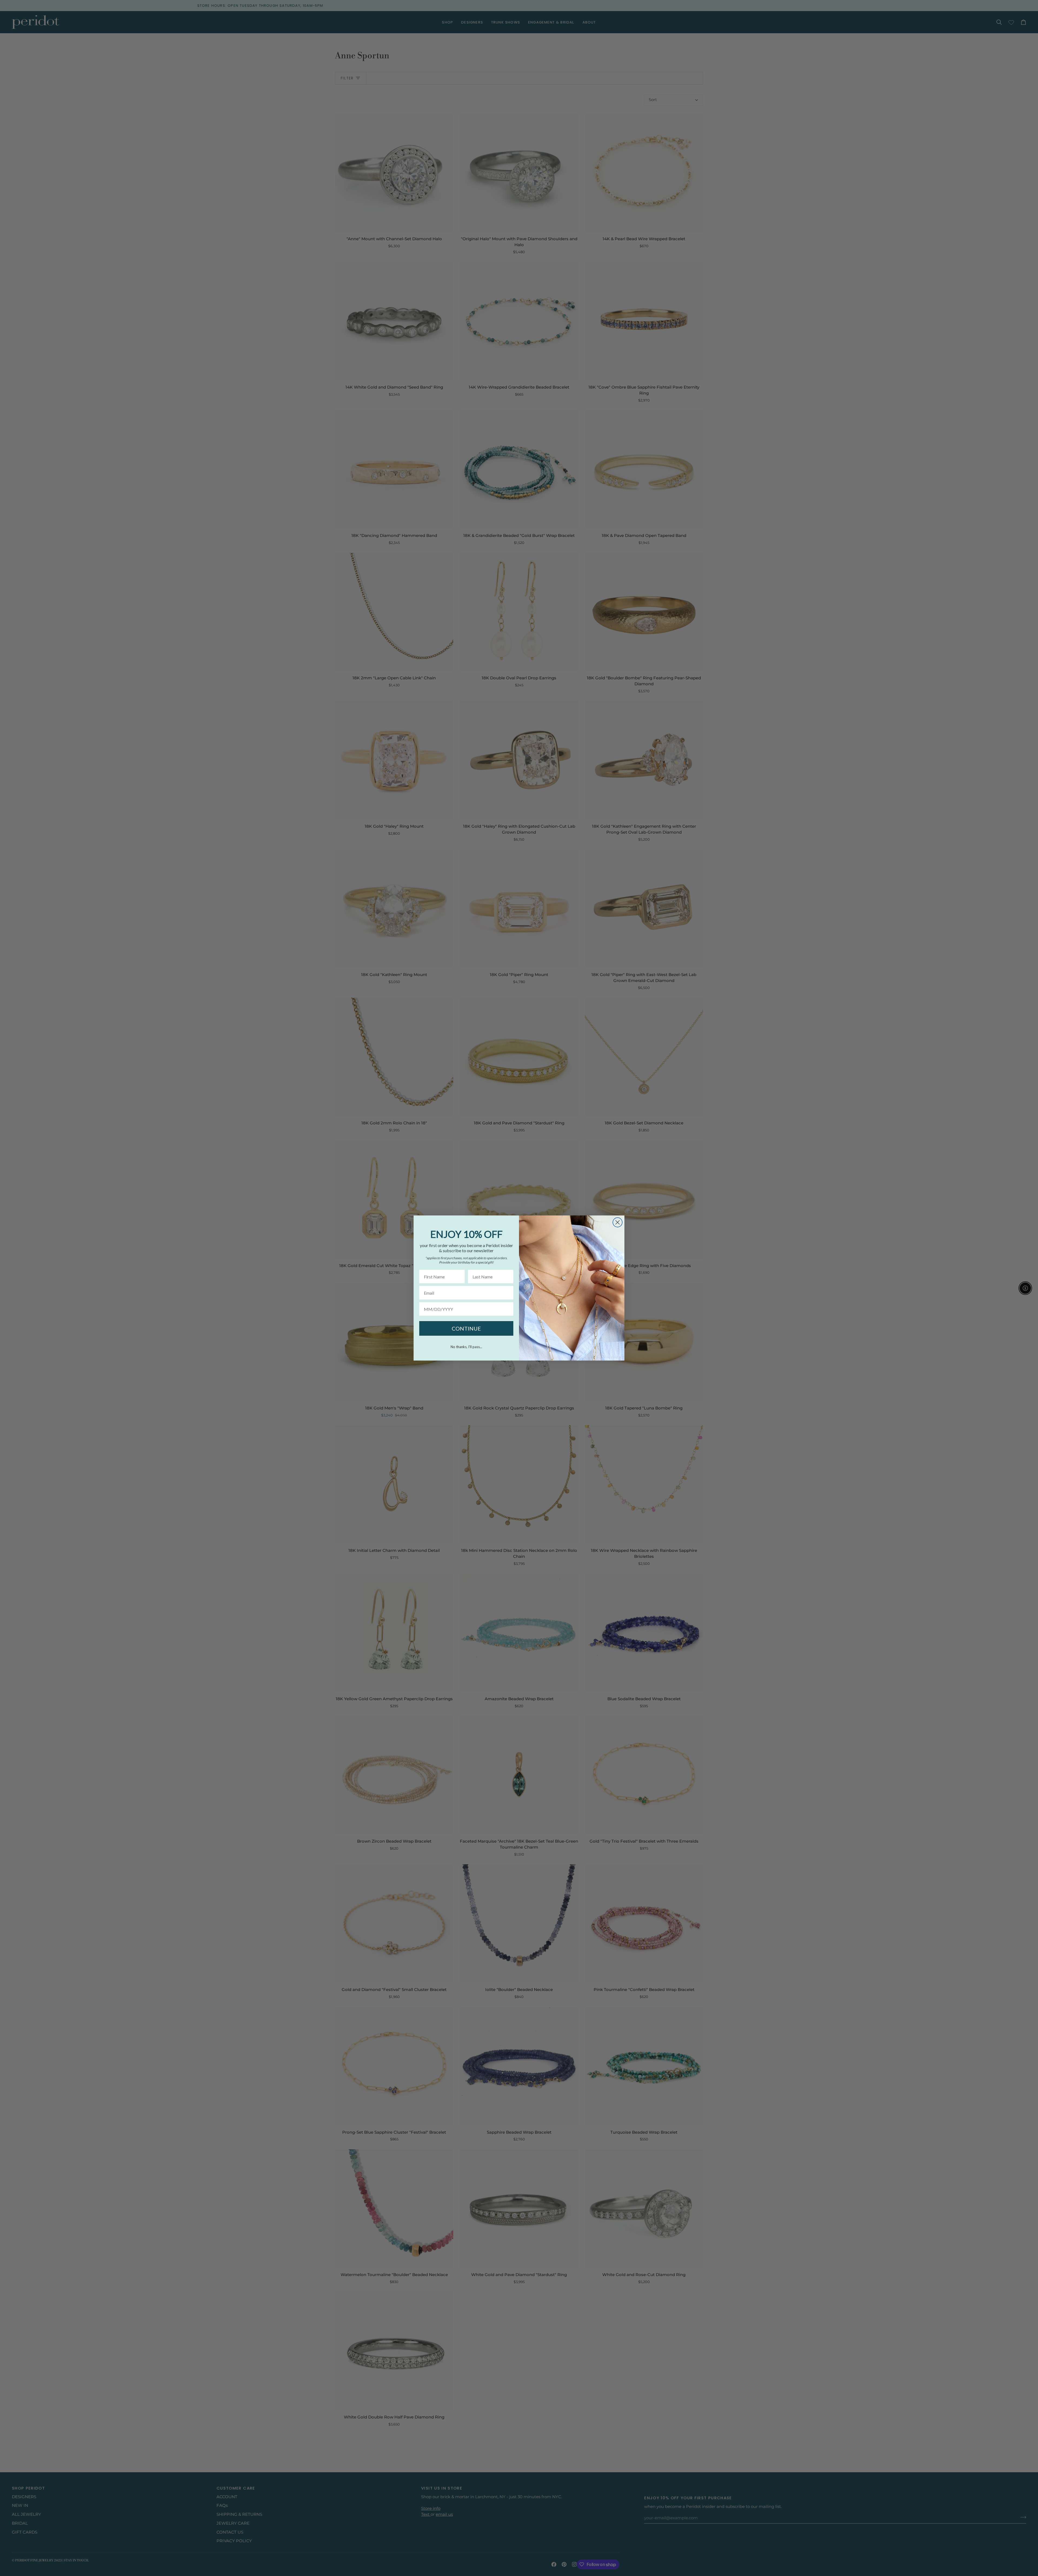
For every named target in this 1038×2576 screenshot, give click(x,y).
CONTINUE (466, 1328)
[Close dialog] (618, 1222)
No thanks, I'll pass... (466, 1347)
